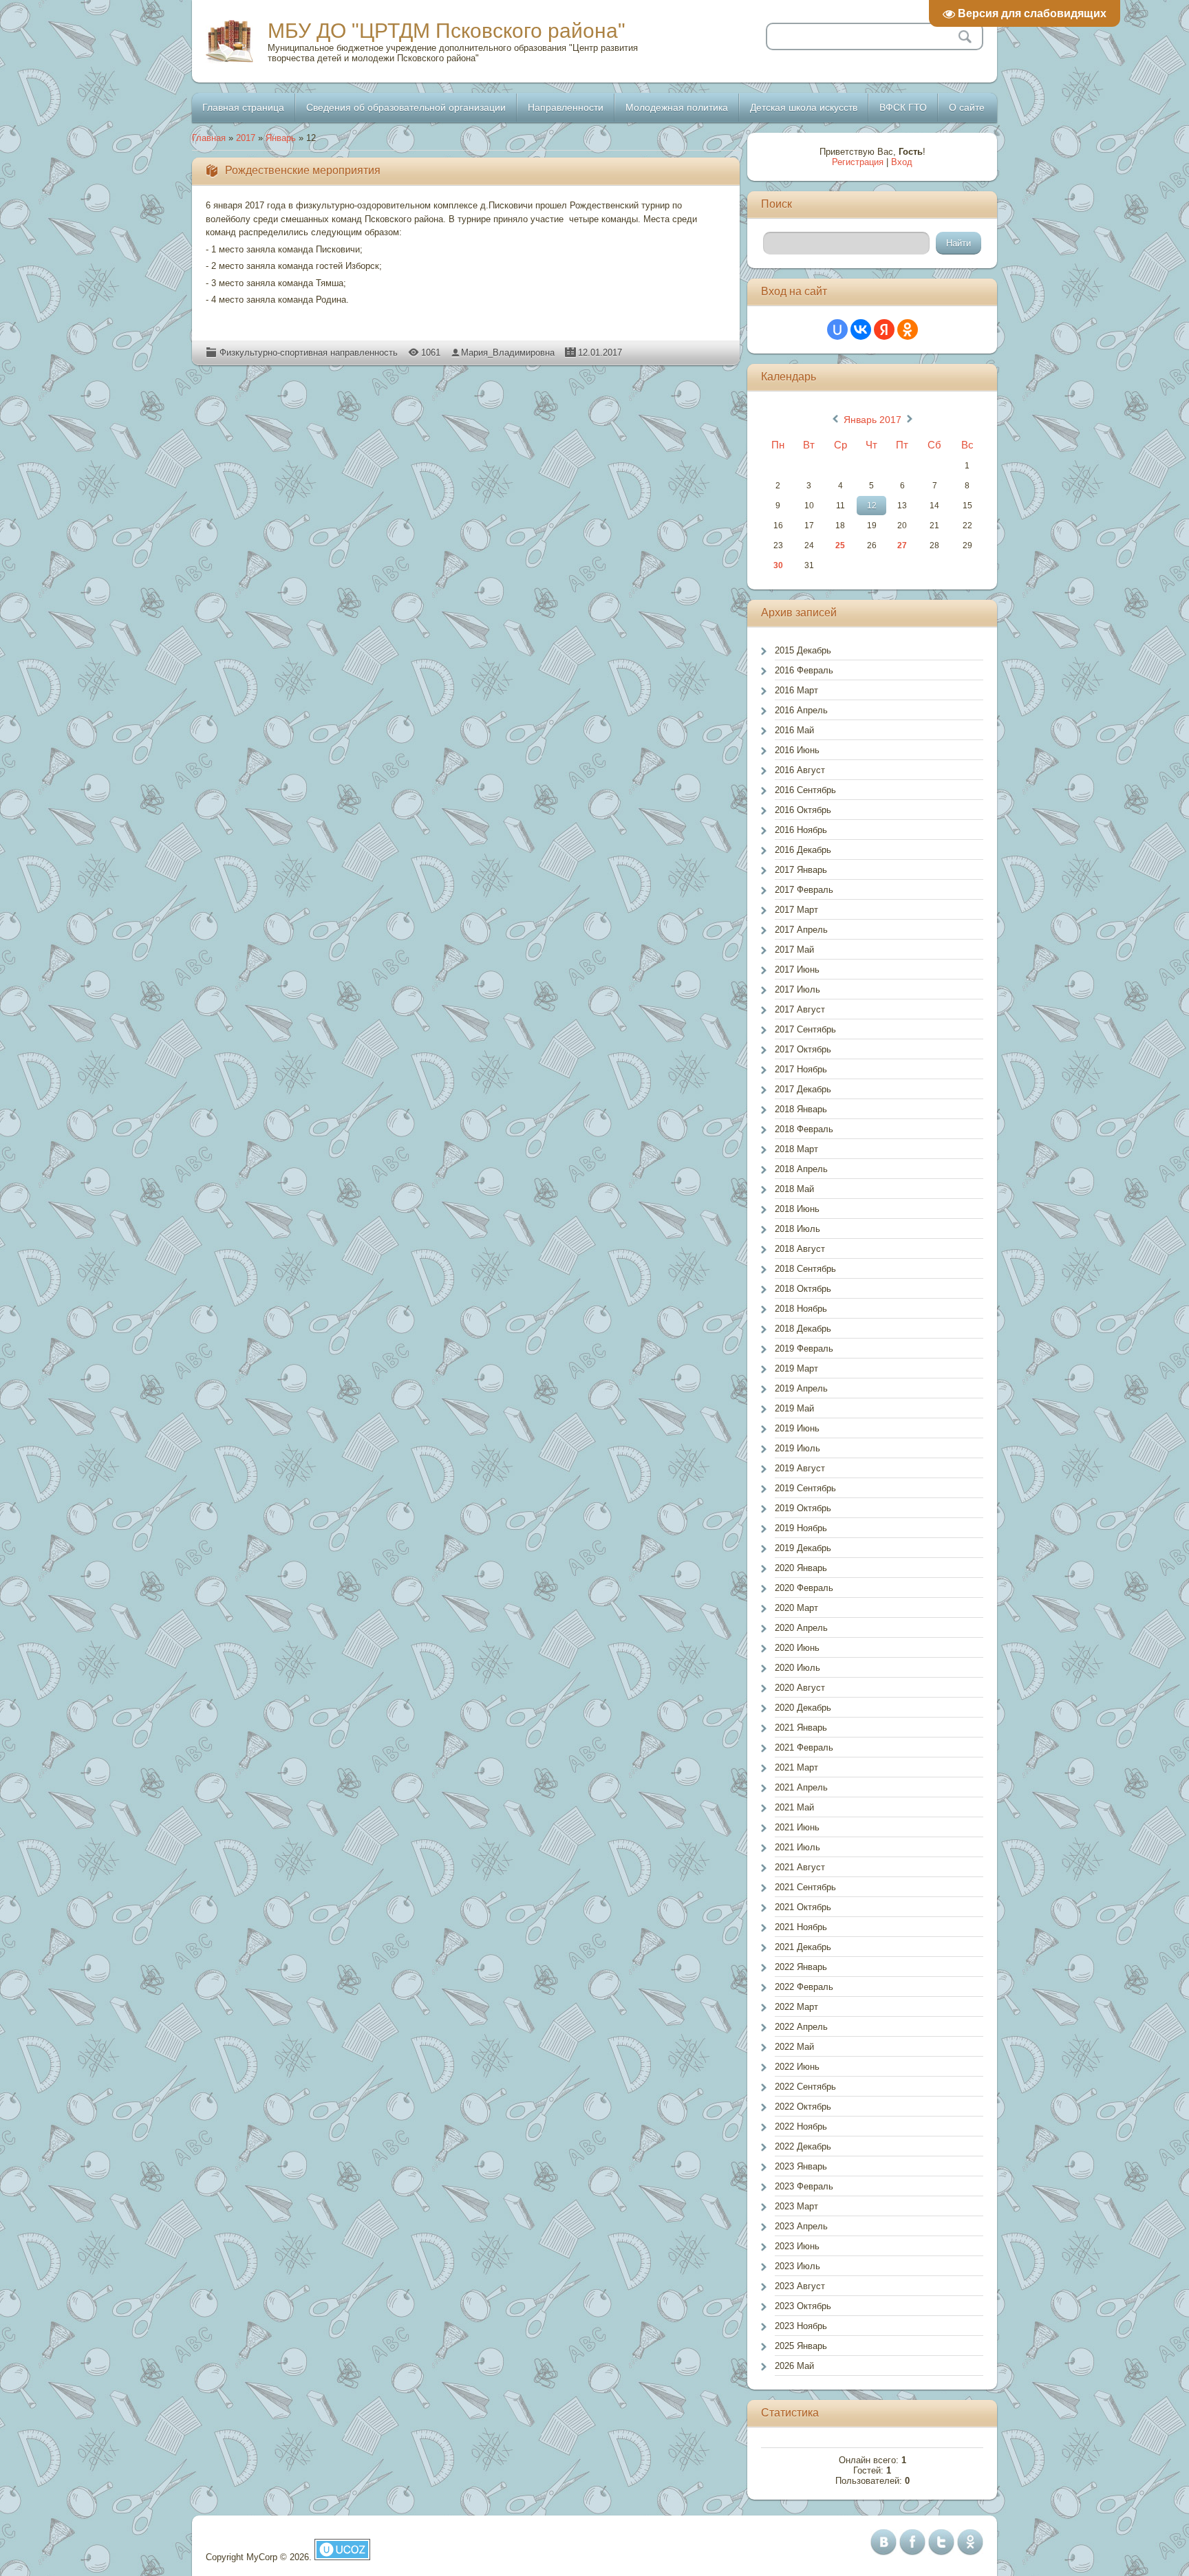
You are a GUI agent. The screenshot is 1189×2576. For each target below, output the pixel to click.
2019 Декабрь (803, 1548)
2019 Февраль (804, 1349)
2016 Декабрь (803, 850)
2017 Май (794, 950)
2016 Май (794, 730)
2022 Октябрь (803, 2107)
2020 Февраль (804, 1588)
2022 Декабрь (803, 2146)
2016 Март (796, 690)
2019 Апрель (801, 1388)
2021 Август (800, 1867)
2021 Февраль (804, 1747)
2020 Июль (797, 1668)
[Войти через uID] (837, 329)
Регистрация (858, 162)
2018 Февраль (804, 1129)
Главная (209, 138)
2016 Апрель (801, 710)
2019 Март (796, 1368)
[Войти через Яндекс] (884, 329)
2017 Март (796, 910)
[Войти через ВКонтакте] (861, 329)
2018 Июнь (797, 1209)
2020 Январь (801, 1568)
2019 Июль (797, 1448)
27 (902, 545)
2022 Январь (801, 1967)
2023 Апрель (801, 2226)
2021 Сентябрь (805, 1887)
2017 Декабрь (803, 1089)
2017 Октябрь (803, 1049)
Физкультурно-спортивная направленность (309, 353)
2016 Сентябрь (805, 790)
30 (778, 565)
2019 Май (794, 1408)
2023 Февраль (804, 2186)
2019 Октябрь (803, 1508)
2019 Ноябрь (801, 1528)
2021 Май (794, 1807)
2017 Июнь (797, 970)
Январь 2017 (872, 420)
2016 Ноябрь (801, 830)
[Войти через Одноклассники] (908, 329)
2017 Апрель (801, 930)
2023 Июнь (797, 2246)
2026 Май (794, 2366)
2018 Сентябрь (805, 1269)
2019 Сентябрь (805, 1488)
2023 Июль (797, 2266)
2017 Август (800, 1009)
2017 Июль (797, 989)
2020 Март (796, 1608)
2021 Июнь (797, 1827)
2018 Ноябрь (801, 1309)
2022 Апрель (801, 2027)
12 (872, 506)
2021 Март (796, 1767)
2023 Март (796, 2206)
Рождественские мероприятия (303, 170)
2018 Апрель (801, 1169)
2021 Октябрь (803, 1907)
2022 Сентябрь (805, 2087)
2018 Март (796, 1149)
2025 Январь (801, 2346)
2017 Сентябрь (805, 1029)
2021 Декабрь (803, 1947)
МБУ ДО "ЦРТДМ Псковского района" (447, 31)
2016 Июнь (797, 750)
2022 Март (796, 2007)
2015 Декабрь (803, 650)
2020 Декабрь (803, 1708)
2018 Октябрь (803, 1289)
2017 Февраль (804, 890)
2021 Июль (797, 1847)
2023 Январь (801, 2166)
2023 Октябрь (803, 2306)
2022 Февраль (804, 1987)
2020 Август (800, 1688)
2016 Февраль (804, 670)
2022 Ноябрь (801, 2126)
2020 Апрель (801, 1628)
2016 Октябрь (803, 810)
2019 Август (800, 1468)
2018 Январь (801, 1109)
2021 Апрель (801, 1787)
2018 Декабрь (803, 1329)
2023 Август (800, 2286)
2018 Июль (797, 1229)
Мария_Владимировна (508, 353)
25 (840, 545)
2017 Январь (801, 870)
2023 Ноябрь (801, 2326)
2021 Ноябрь (801, 1927)
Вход (902, 162)
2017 (246, 138)
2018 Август (800, 1249)
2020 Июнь (797, 1648)
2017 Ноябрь (801, 1069)
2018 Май (794, 1189)
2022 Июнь (797, 2067)
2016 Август (800, 770)
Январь (281, 138)
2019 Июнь (797, 1428)
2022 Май (794, 2047)
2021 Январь (801, 1728)
